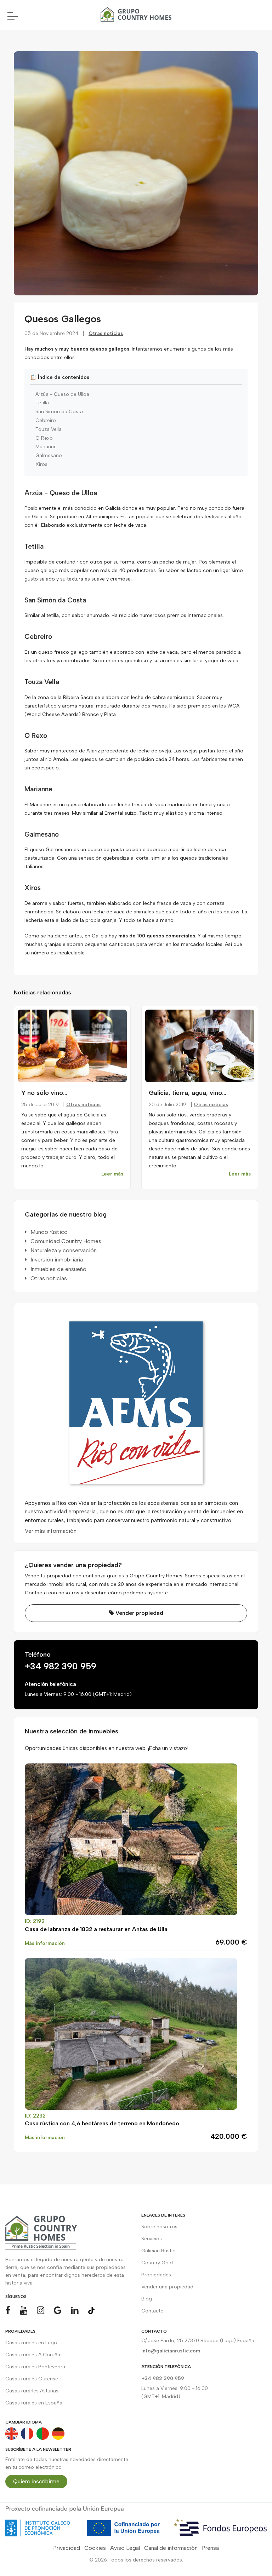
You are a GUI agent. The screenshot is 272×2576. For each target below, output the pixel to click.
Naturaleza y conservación (64, 1250)
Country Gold (157, 2263)
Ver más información (51, 1531)
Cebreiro (46, 421)
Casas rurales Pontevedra (35, 2367)
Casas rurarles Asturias (32, 2391)
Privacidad (67, 2548)
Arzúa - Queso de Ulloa (62, 394)
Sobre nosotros (159, 2227)
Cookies (95, 2548)
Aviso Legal (125, 2548)
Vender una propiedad (167, 2287)
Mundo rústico (49, 1232)
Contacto (152, 2311)
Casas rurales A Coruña (33, 2355)
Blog (147, 2299)
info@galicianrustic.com (171, 2351)
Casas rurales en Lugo (31, 2343)
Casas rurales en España (34, 2403)
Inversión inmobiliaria (57, 1260)
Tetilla (42, 403)
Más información (45, 1943)
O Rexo (44, 438)
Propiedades (156, 2275)
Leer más (112, 1174)
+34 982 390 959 (61, 1666)
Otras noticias (106, 333)
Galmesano (49, 456)
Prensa (210, 2548)
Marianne (46, 447)
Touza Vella (49, 429)
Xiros (41, 464)
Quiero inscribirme (36, 2481)
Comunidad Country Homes (66, 1241)
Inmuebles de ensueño (58, 1269)
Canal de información (171, 2548)
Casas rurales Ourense (32, 2379)
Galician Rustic (158, 2251)
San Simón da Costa (59, 412)
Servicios (152, 2239)
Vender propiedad (139, 1613)
